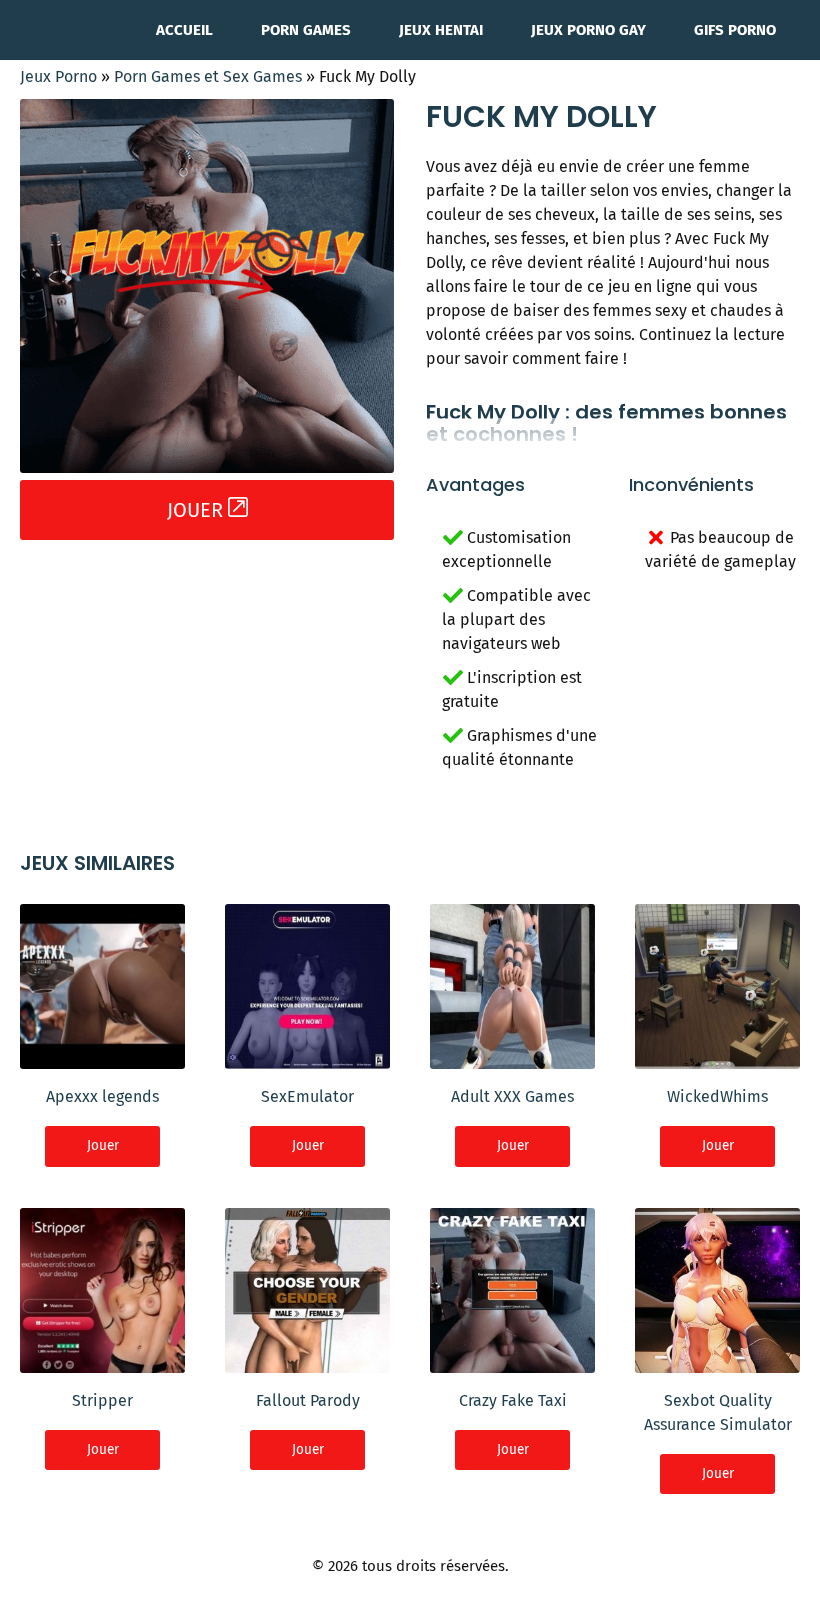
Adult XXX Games (512, 1096)
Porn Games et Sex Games (208, 76)
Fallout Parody (308, 1400)
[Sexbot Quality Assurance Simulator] (717, 1360)
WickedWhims (717, 1096)
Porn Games (306, 30)
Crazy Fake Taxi (513, 1400)
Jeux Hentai (441, 30)
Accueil (184, 30)
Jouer (103, 1145)
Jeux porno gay (588, 30)
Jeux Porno (58, 76)
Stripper (102, 1400)
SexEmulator (307, 1096)
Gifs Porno (735, 30)
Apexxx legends (102, 1096)
